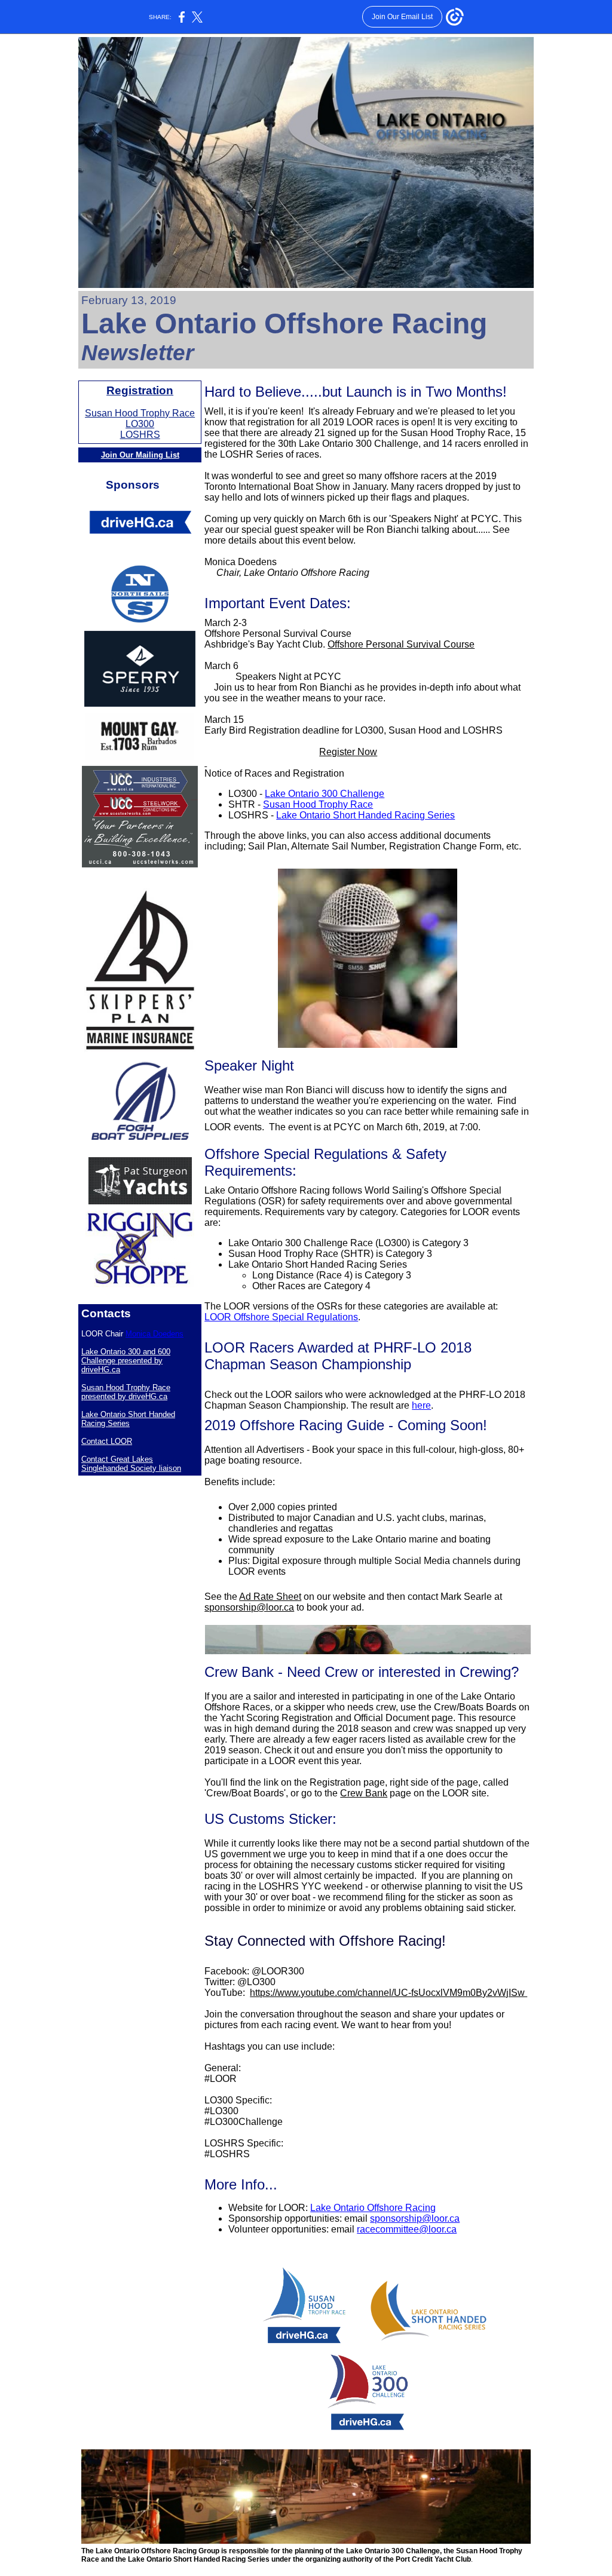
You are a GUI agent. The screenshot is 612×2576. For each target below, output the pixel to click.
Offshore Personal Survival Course (401, 644)
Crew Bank (364, 1793)
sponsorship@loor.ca (249, 1607)
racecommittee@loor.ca (407, 2229)
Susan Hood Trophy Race (140, 413)
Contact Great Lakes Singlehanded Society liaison (131, 1464)
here (421, 1405)
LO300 (140, 424)
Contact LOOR (107, 1441)
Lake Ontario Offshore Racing (373, 2208)
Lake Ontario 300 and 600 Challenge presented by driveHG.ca (126, 1361)
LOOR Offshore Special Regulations (281, 1317)
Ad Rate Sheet (270, 1597)
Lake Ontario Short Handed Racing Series (128, 1419)
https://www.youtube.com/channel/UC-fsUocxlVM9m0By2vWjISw (388, 1993)
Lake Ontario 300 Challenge (325, 794)
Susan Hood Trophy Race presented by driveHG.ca (126, 1392)
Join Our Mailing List (140, 455)
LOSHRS (140, 435)
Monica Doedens (154, 1334)
